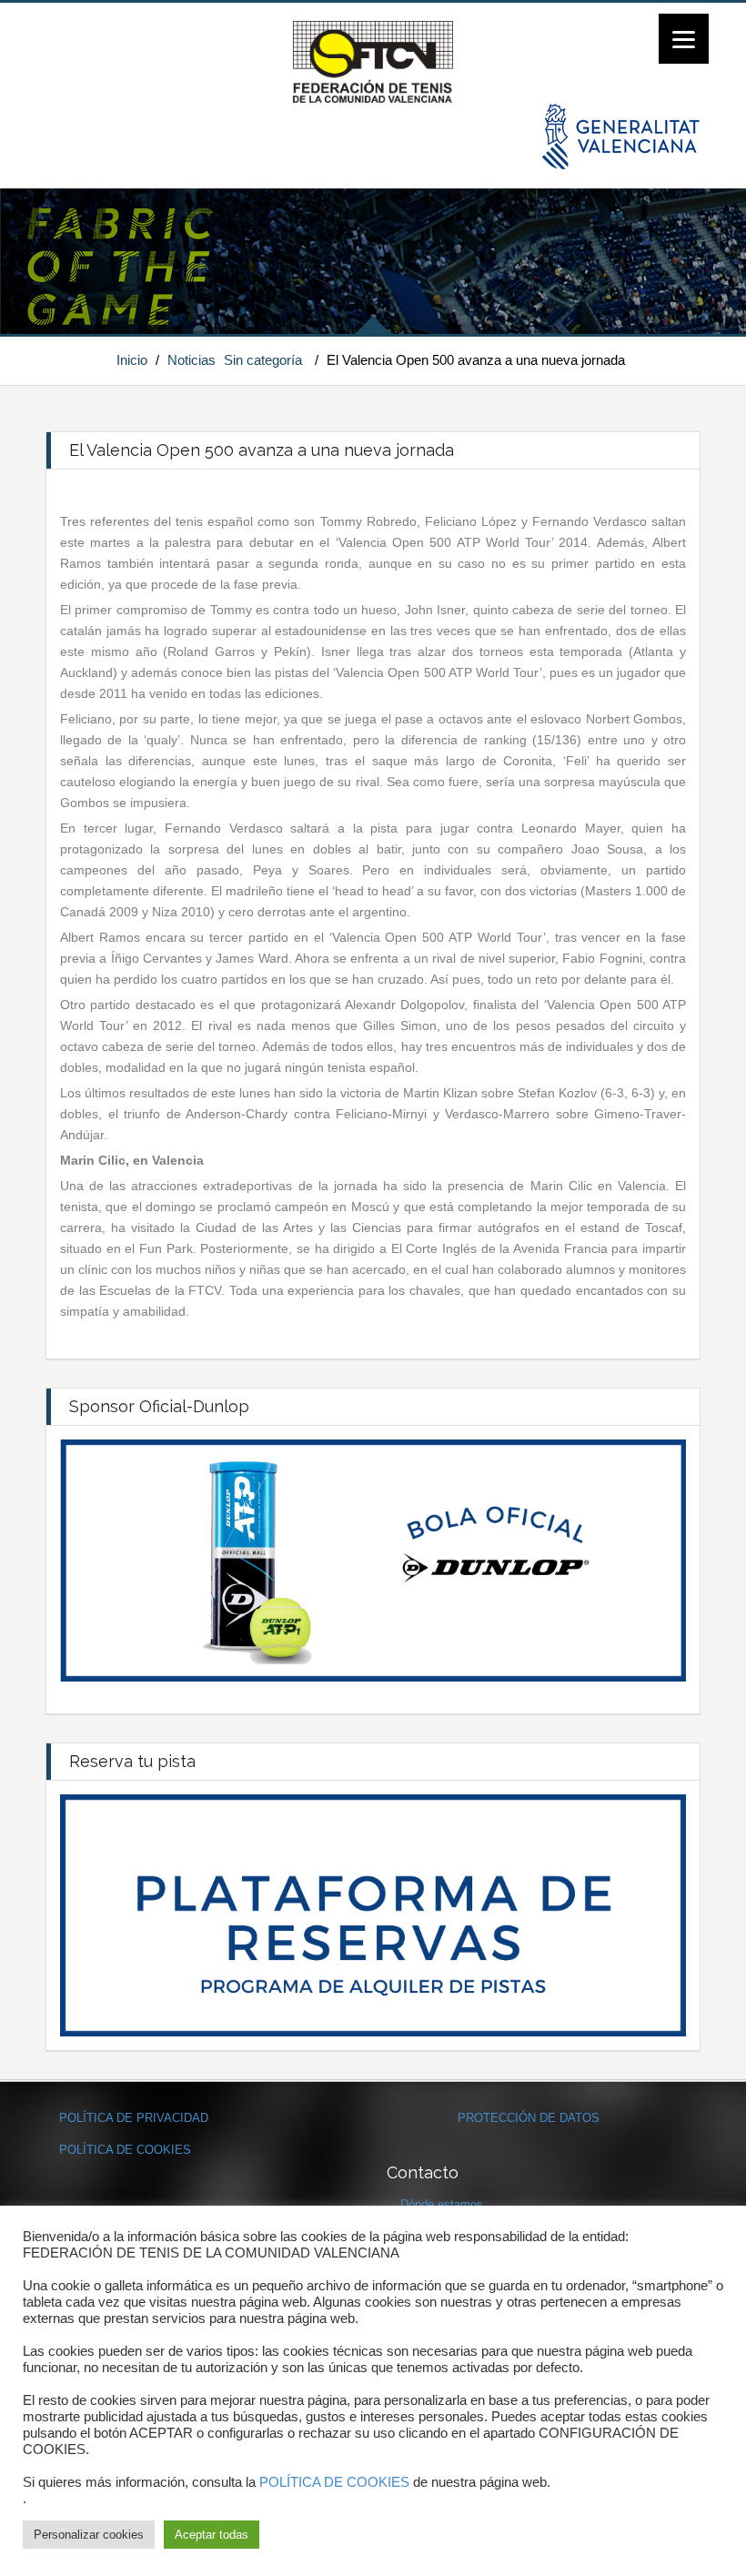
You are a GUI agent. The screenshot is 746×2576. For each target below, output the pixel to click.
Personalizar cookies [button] (89, 2535)
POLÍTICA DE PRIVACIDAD (134, 2118)
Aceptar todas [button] (212, 2535)
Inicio (132, 360)
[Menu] (684, 39)
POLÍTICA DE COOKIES (125, 2150)
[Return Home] (373, 61)
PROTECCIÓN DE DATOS (529, 2118)
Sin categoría (263, 360)
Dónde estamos (442, 2204)
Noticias (192, 360)
